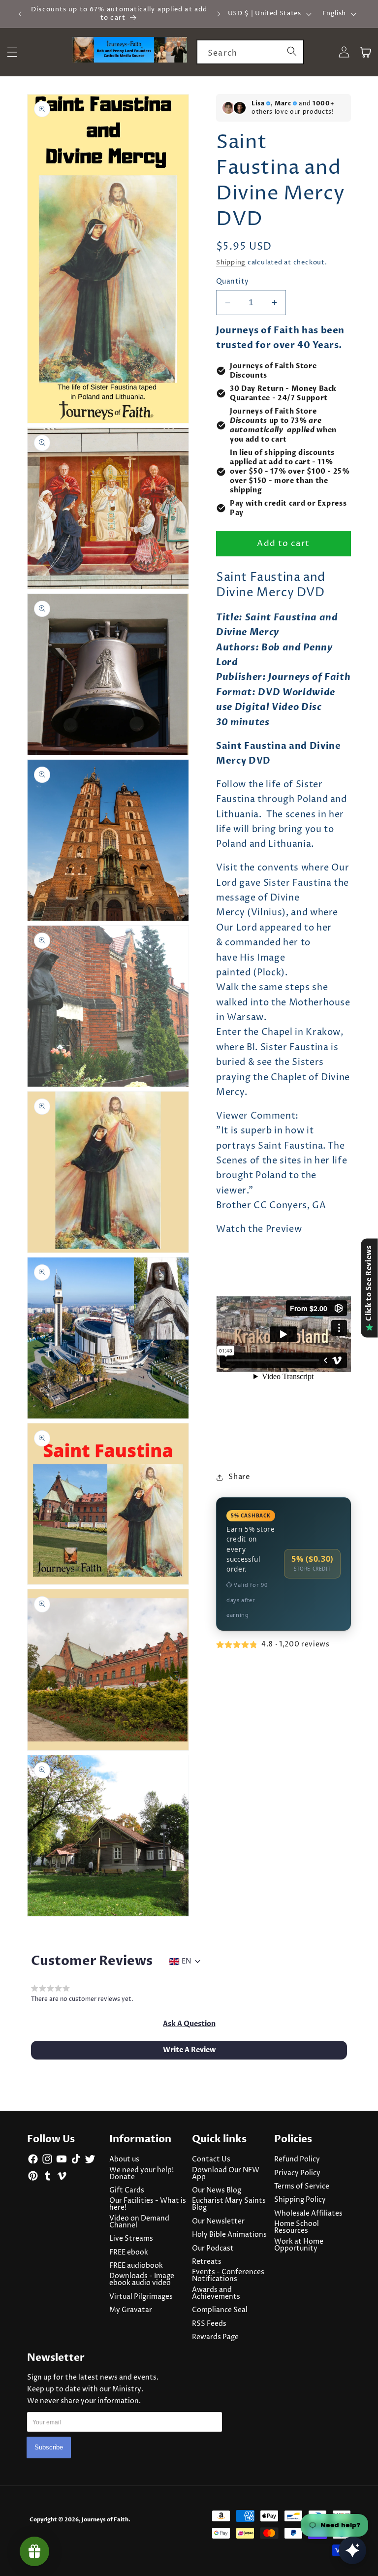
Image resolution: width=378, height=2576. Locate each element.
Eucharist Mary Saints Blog (229, 2204)
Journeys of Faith (105, 2520)
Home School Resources (297, 2227)
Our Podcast (213, 2249)
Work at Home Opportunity (299, 2245)
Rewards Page (215, 2337)
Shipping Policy (300, 2200)
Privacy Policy (297, 2173)
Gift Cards (127, 2190)
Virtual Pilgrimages (141, 2297)
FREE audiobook (136, 2266)
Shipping (231, 262)
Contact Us (211, 2159)
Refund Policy (297, 2159)
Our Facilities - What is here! (148, 2204)
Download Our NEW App (226, 2174)
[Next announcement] (219, 14)
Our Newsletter (218, 2222)
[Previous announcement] (20, 14)
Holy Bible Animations (229, 2235)
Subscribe (49, 2447)
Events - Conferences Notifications (228, 2276)
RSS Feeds (209, 2324)
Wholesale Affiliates (308, 2214)
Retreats (207, 2262)
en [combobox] (186, 1962)
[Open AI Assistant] (352, 2550)
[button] (189, 2024)
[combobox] (250, 52)
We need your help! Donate (142, 2174)
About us (124, 2159)
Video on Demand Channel (139, 2222)
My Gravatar (131, 2310)
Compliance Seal (220, 2310)
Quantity (233, 282)
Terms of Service (302, 2187)
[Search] (292, 52)
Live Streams (131, 2239)
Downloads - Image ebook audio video (142, 2280)
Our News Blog (217, 2190)
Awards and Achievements (216, 2293)
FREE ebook (129, 2253)
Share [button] (239, 1477)
